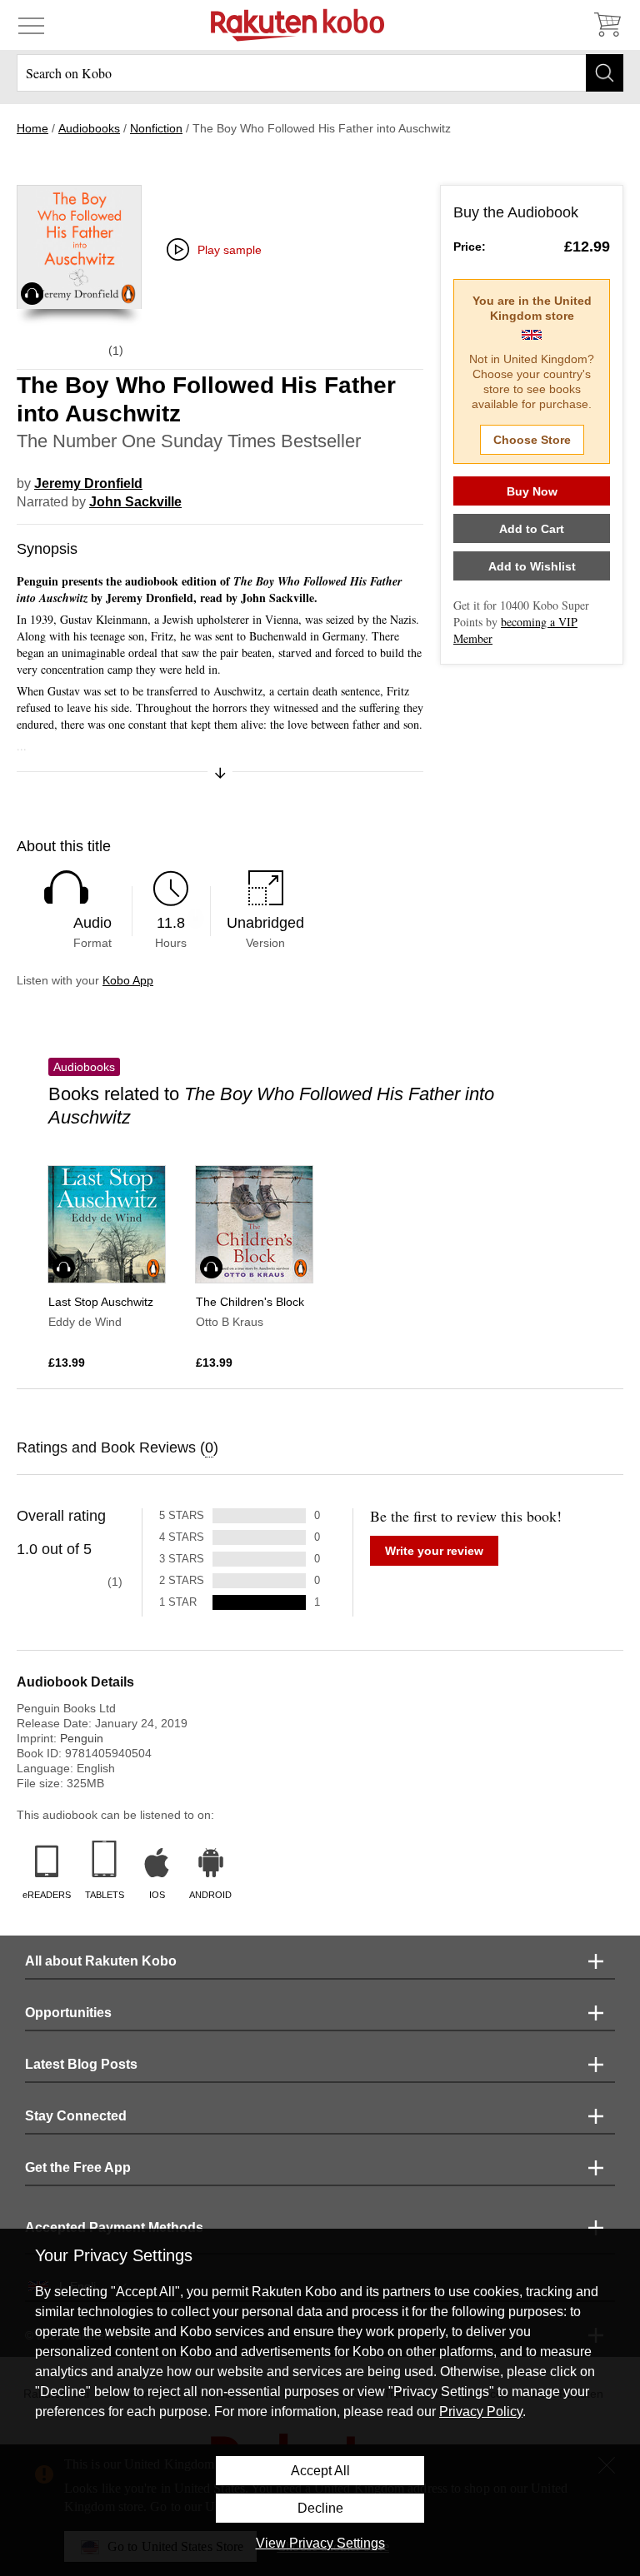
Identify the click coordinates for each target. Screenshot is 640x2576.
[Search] (605, 73)
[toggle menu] (31, 25)
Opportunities (68, 2013)
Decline (320, 2508)
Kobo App (128, 980)
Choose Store (532, 440)
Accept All (320, 2471)
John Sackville (135, 502)
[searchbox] (320, 73)
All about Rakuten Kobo (101, 1961)
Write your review (434, 1551)
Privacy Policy (481, 2412)
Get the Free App (78, 2167)
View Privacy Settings (320, 2543)
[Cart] (607, 25)
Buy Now (532, 491)
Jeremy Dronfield (88, 483)
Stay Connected (76, 2116)
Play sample (230, 250)
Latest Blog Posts (81, 2064)
